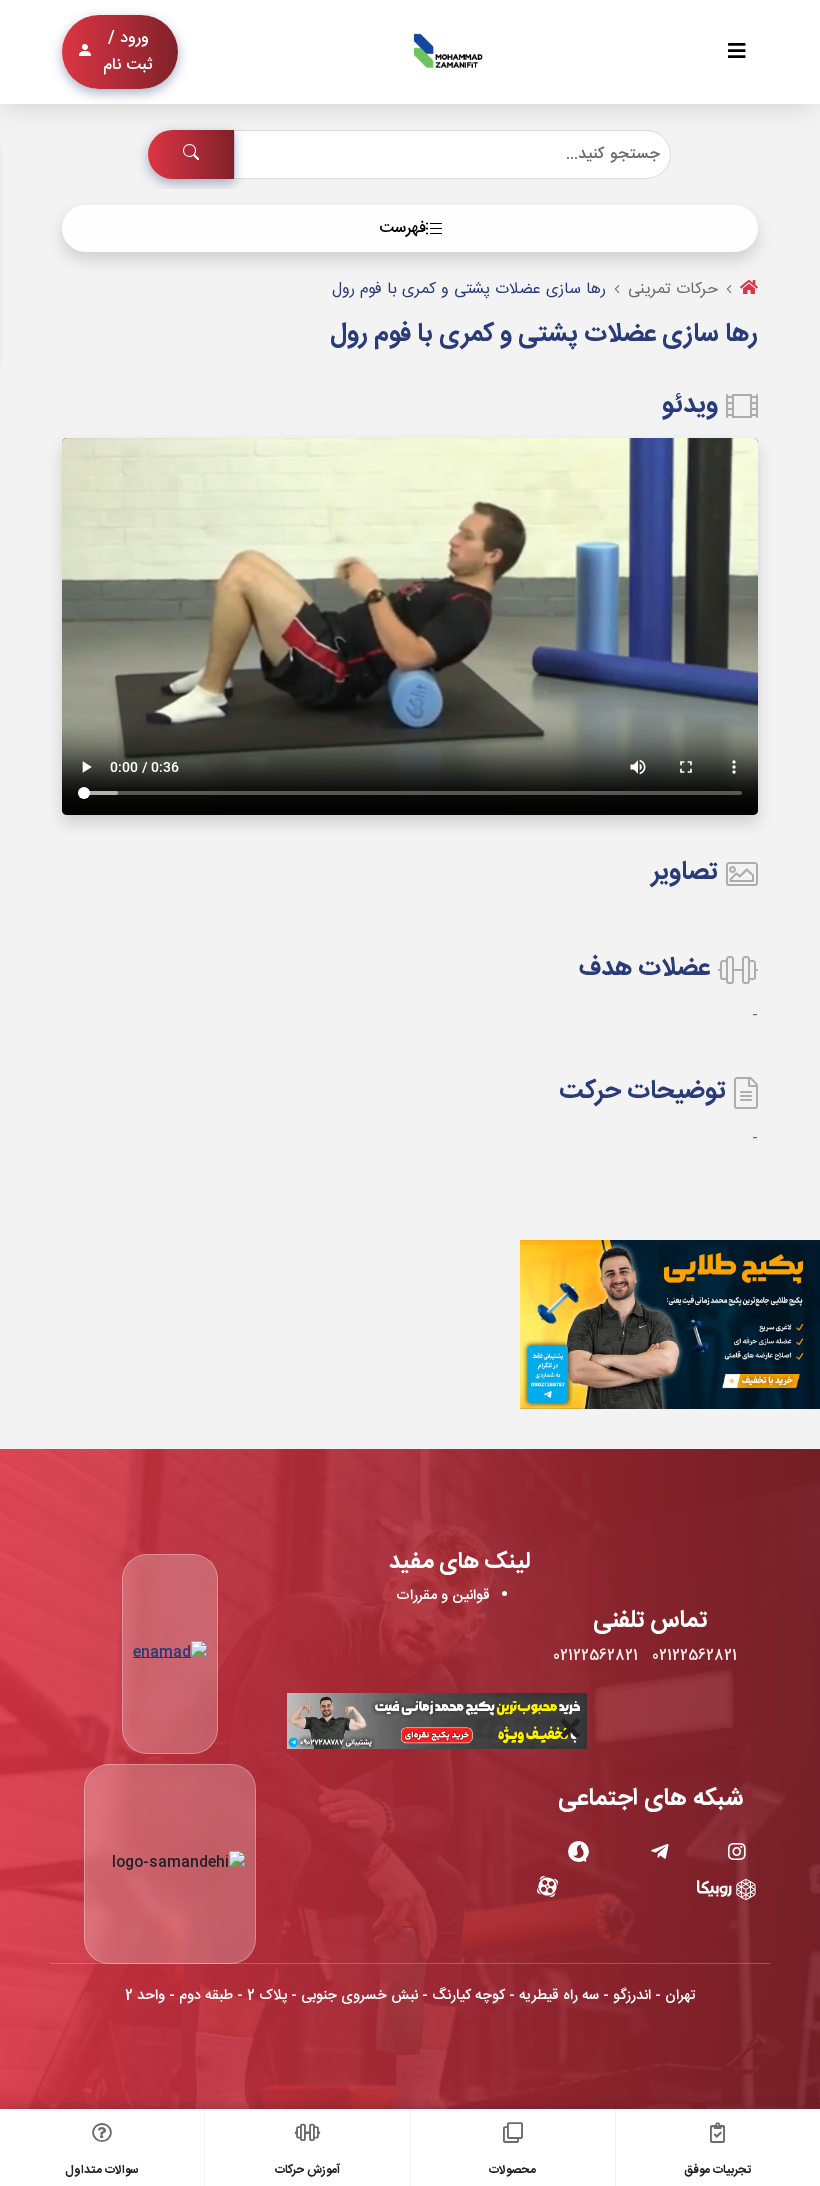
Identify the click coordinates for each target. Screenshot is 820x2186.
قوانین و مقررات (443, 1596)
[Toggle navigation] (737, 52)
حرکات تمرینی (673, 289)
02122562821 (694, 1656)
